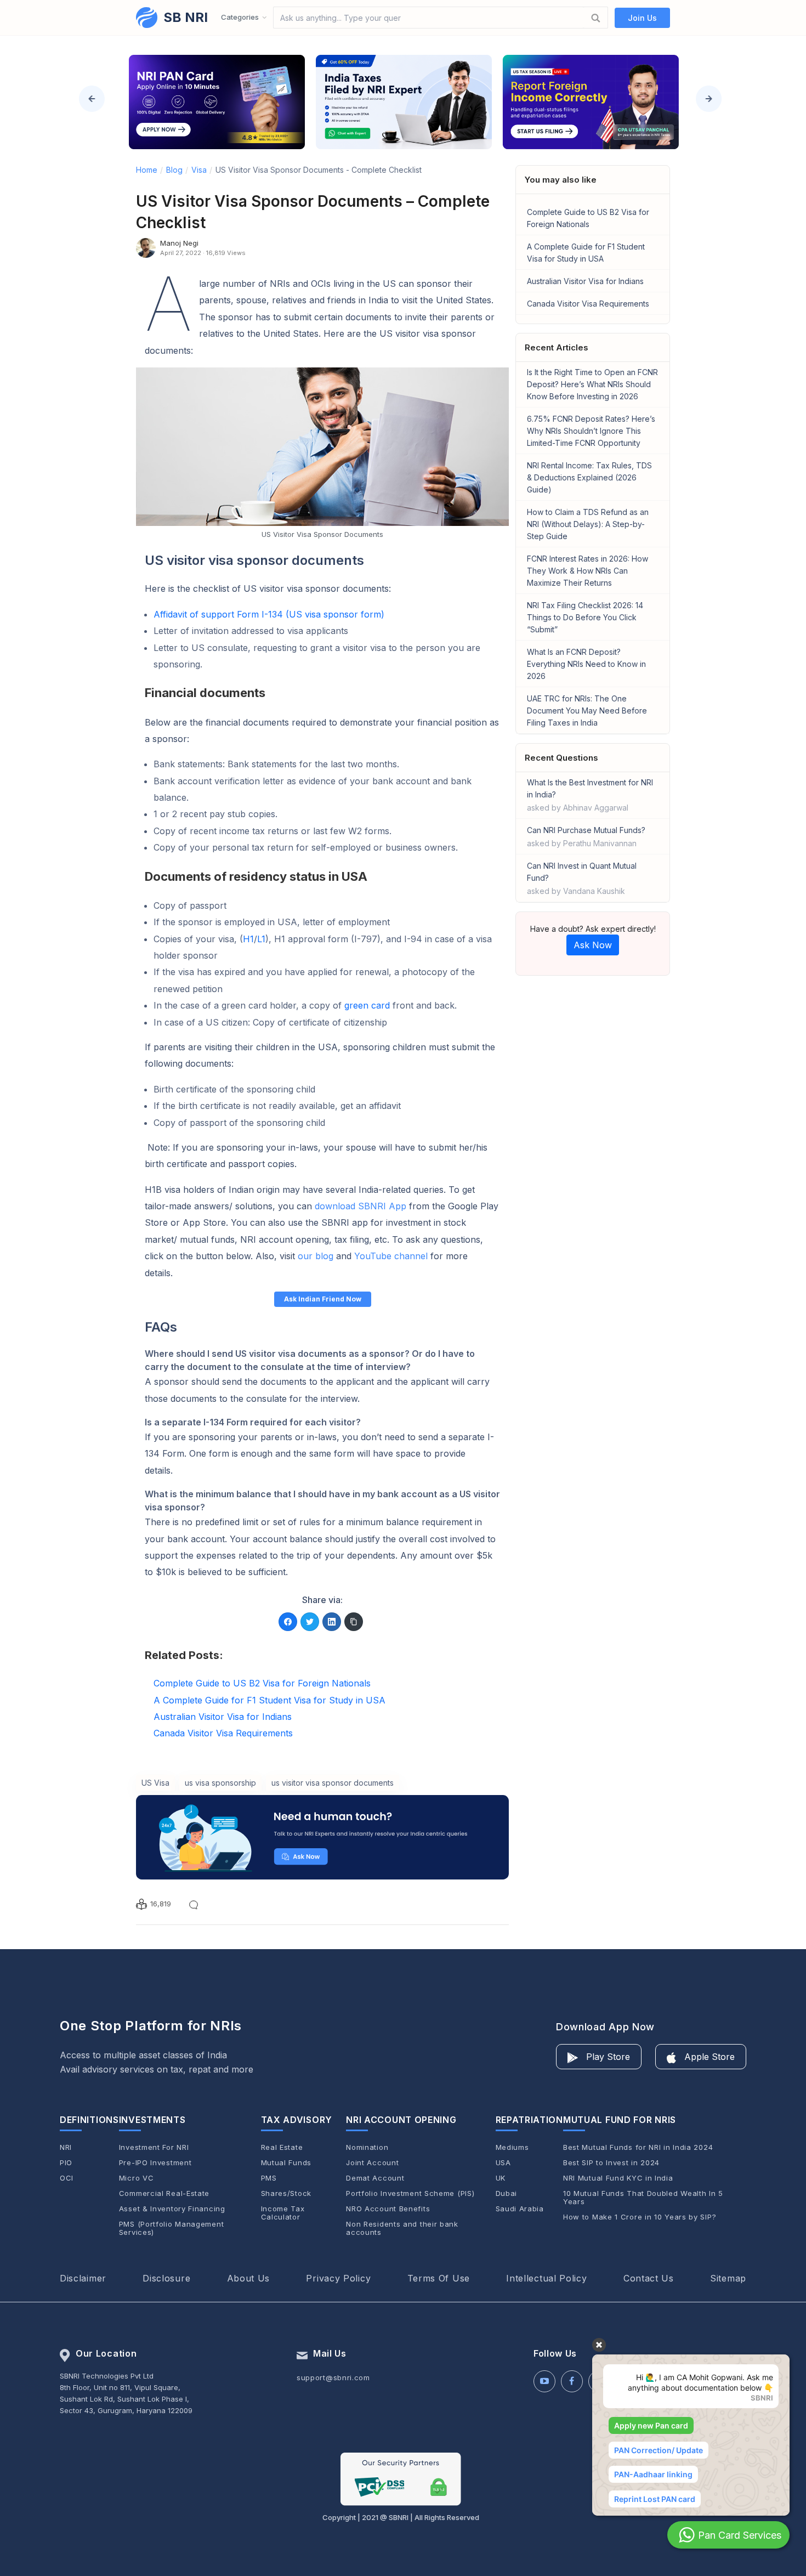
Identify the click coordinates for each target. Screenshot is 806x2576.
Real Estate (282, 2147)
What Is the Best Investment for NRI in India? (590, 795)
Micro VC (137, 2178)
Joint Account (372, 2163)
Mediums (512, 2147)
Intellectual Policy (546, 2278)
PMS (269, 2178)
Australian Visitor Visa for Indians (585, 281)
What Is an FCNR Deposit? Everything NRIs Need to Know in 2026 (586, 664)
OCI (67, 2178)
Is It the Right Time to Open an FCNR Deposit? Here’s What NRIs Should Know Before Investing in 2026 (592, 384)
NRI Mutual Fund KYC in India (618, 2178)
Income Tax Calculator (283, 2213)
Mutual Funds (286, 2163)
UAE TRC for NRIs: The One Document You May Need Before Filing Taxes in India (587, 710)
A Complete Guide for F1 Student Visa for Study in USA (586, 253)
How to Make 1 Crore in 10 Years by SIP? (640, 2217)
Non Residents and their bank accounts (402, 2228)
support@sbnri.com (333, 2377)
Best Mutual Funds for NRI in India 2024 (638, 2147)
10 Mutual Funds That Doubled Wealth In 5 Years (643, 2198)
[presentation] (92, 99)
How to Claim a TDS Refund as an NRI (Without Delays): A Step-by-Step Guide (588, 524)
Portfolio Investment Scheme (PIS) (410, 2193)
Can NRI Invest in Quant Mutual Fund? (582, 878)
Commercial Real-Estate (164, 2193)
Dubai (507, 2193)
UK (501, 2178)
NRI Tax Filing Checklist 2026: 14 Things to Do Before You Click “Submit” (585, 617)
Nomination (367, 2147)
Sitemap (728, 2278)
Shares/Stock (286, 2193)
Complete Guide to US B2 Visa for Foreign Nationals (588, 218)
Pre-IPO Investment (155, 2163)
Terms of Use (439, 2278)
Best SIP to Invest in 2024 (611, 2163)
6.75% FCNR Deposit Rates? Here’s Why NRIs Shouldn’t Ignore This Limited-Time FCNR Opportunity (591, 431)
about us (249, 2278)
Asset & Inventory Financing (172, 2209)
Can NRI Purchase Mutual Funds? (586, 837)
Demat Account (375, 2178)
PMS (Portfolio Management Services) (172, 2228)
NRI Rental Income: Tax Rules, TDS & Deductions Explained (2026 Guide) (589, 477)
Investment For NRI (154, 2147)
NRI (66, 2147)
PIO (66, 2163)
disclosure (166, 2278)
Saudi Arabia (520, 2209)
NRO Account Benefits (388, 2209)
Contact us (649, 2278)
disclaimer (83, 2278)
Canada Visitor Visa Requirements (588, 304)
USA (503, 2163)
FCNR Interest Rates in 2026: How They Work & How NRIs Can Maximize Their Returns (588, 571)
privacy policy (338, 2278)
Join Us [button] (642, 18)
